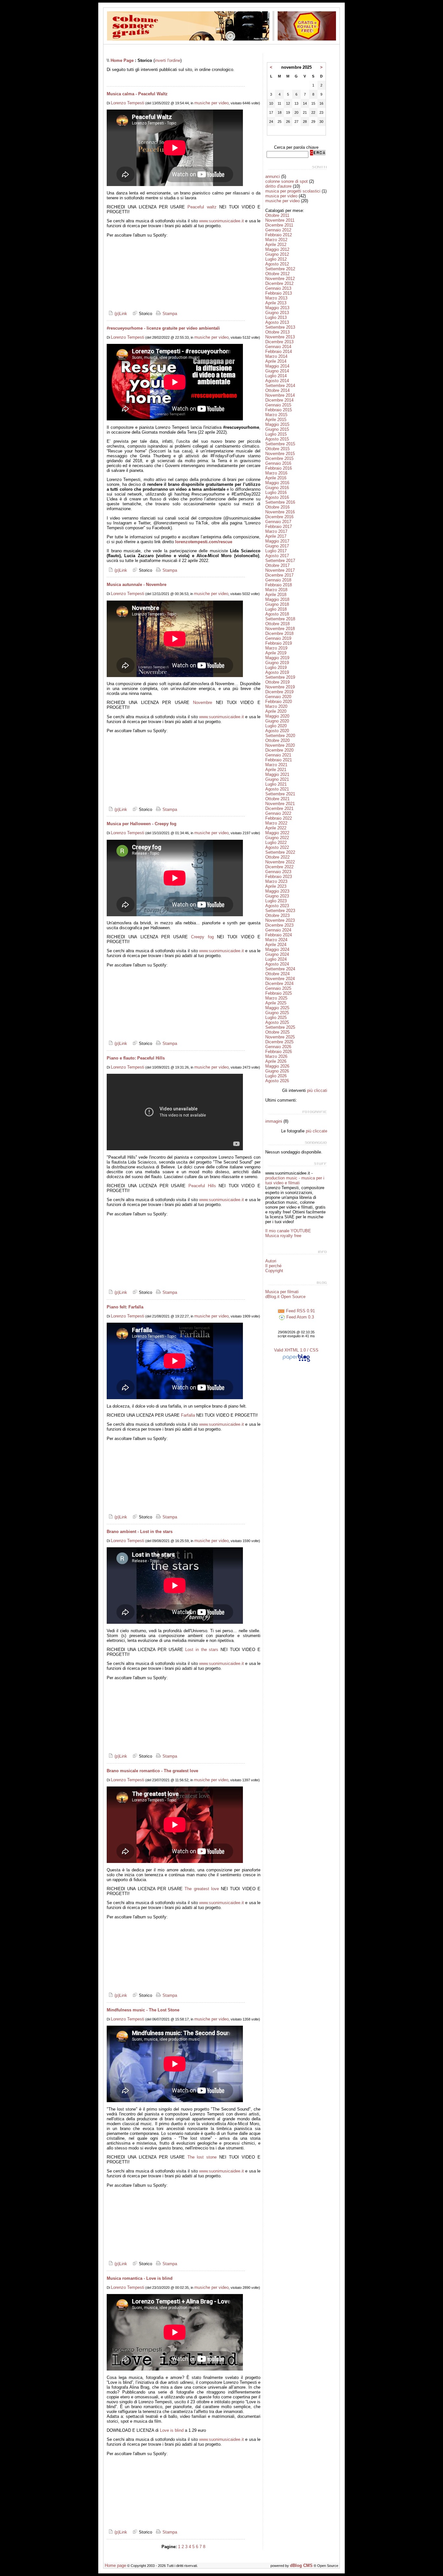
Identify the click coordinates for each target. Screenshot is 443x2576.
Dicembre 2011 (279, 225)
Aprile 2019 (276, 653)
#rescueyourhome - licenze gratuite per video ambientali (163, 328)
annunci (273, 176)
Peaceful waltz (202, 207)
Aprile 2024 (276, 945)
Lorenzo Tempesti (128, 103)
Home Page (122, 60)
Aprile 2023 (276, 886)
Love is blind (172, 2430)
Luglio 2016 (276, 492)
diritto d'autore (278, 186)
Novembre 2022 (280, 862)
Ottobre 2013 (277, 332)
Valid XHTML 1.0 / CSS (296, 1350)
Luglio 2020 (276, 726)
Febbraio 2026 (279, 1052)
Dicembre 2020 (279, 750)
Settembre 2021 (280, 794)
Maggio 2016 (277, 483)
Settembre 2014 (280, 386)
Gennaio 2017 (278, 522)
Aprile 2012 (276, 245)
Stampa (169, 314)
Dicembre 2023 (279, 925)
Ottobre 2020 (277, 740)
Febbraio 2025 (279, 993)
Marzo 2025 (276, 998)
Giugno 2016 (277, 488)
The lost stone (202, 2157)
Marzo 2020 (276, 706)
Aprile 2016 (276, 478)
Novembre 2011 (280, 220)
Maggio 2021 (277, 774)
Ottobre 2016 (277, 507)
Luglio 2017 (276, 551)
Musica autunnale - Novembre (137, 585)
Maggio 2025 (277, 1008)
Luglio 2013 (276, 317)
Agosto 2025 (277, 1022)
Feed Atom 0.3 (299, 1317)
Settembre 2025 (280, 1027)
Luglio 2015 (276, 434)
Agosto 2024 (277, 964)
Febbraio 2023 (279, 877)
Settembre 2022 (280, 852)
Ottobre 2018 (277, 624)
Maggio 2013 (277, 308)
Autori (271, 1261)
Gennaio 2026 (278, 1047)
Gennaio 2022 (278, 813)
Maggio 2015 (277, 424)
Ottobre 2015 (277, 449)
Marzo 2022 (276, 823)
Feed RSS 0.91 (300, 1311)
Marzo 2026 (276, 1056)
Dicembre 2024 (279, 984)
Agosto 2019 (277, 672)
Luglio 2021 (276, 784)
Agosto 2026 (277, 1081)
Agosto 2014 (277, 381)
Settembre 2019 (280, 677)
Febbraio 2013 (279, 293)
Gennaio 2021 (278, 755)
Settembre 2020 (280, 736)
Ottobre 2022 (277, 857)
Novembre (203, 703)
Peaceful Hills (202, 1186)
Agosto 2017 (277, 556)
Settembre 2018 (280, 619)
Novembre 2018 (280, 629)
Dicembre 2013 (279, 342)
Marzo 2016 (276, 473)
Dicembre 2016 (279, 517)
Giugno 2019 (277, 663)
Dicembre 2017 (279, 575)
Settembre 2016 (280, 502)
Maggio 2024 (277, 949)
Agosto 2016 (277, 497)
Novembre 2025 (280, 1037)
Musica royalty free (283, 1236)
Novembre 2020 (280, 745)
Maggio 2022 (277, 833)
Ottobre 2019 (277, 682)
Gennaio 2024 (278, 930)
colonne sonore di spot (287, 181)
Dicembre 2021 (279, 808)
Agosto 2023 (277, 906)
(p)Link (120, 314)
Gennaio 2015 (278, 405)
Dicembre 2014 (279, 400)
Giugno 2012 (277, 254)
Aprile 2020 (276, 711)
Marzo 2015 (276, 415)
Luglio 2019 (276, 667)
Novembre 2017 (280, 570)
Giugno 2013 (277, 313)
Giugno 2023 (277, 896)
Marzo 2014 (276, 356)
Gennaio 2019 (278, 638)
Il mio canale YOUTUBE (288, 1231)
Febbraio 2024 (279, 935)
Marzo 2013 (276, 298)
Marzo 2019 (276, 648)
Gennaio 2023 (278, 872)
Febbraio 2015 (279, 410)
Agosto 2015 (277, 439)
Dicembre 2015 (279, 458)
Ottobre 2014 (277, 390)
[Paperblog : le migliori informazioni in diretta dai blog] (296, 1362)
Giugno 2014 (277, 371)
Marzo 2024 (276, 940)
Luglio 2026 (276, 1076)
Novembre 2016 (280, 512)
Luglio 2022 (276, 843)
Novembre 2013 (280, 337)
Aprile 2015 (276, 420)
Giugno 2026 (277, 1071)
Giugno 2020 (277, 721)
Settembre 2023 (280, 911)
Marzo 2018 (276, 590)
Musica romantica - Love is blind (140, 2278)
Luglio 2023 (276, 901)
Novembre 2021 (280, 804)
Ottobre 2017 (277, 565)
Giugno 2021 (277, 779)
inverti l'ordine (168, 60)
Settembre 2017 (280, 561)
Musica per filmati (282, 1292)
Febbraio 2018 (279, 585)
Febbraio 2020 (279, 702)
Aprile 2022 (276, 828)
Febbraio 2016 (279, 468)
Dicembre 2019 (279, 692)
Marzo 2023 (276, 881)
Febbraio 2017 (279, 527)
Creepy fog (202, 937)
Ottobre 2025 (277, 1032)
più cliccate (317, 1131)
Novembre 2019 (280, 687)
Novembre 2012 (280, 279)
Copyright (274, 1271)
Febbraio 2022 (279, 818)
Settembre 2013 (280, 327)
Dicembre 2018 (279, 633)
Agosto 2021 (277, 789)
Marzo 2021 (276, 765)
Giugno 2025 (277, 1013)
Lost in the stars (202, 1650)
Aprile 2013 (276, 303)
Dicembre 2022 (279, 867)
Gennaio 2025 (278, 988)
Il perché (273, 1266)
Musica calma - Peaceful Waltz (137, 94)
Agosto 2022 (277, 847)
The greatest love (202, 1889)
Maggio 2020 (277, 716)
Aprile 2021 (276, 770)
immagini (274, 1121)
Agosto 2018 (277, 614)
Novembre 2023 (280, 920)
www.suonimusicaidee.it (221, 221)
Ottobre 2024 (277, 974)
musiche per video (211, 103)
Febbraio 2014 (279, 351)
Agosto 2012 (277, 264)
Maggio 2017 (277, 541)
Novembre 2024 (280, 979)
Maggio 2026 (277, 1066)
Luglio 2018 (276, 609)
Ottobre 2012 (277, 274)
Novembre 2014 (280, 395)
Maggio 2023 (277, 891)
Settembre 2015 (280, 444)
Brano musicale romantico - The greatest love (152, 1771)
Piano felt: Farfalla (125, 1307)
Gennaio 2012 (278, 230)
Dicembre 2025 (279, 1042)
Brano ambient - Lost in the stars (140, 1532)
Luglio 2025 (276, 1018)
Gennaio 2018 (278, 580)
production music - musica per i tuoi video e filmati (295, 1180)
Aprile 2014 (276, 361)
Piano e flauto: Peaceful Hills (136, 1058)
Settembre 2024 (280, 969)
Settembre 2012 (280, 269)
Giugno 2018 (277, 604)
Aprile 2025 (276, 1003)
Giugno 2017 (277, 546)
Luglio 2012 (276, 259)
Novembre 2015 (280, 454)
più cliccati (317, 1090)
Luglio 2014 (276, 376)
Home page (115, 2565)
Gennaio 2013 (278, 288)
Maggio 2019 (277, 658)
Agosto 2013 (277, 322)
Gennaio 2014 (278, 347)
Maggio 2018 (277, 599)
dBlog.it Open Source (285, 1297)
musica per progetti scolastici (293, 191)
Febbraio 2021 (279, 760)
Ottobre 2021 (277, 799)
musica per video (281, 196)
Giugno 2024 (277, 954)
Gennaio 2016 (278, 463)
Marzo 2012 (276, 240)
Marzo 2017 (276, 531)
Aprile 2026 (276, 1061)
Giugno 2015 (277, 429)
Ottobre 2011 (277, 215)
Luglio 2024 (276, 959)
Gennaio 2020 (278, 697)
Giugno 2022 (277, 838)
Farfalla (188, 1415)
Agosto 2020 (277, 731)
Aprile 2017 (276, 536)
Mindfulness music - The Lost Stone (143, 2010)
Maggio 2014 (277, 366)
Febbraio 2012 (279, 235)
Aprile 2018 (276, 595)
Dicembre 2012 (279, 283)
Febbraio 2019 (279, 643)
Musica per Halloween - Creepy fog (142, 824)
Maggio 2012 (277, 249)
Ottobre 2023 (277, 915)
